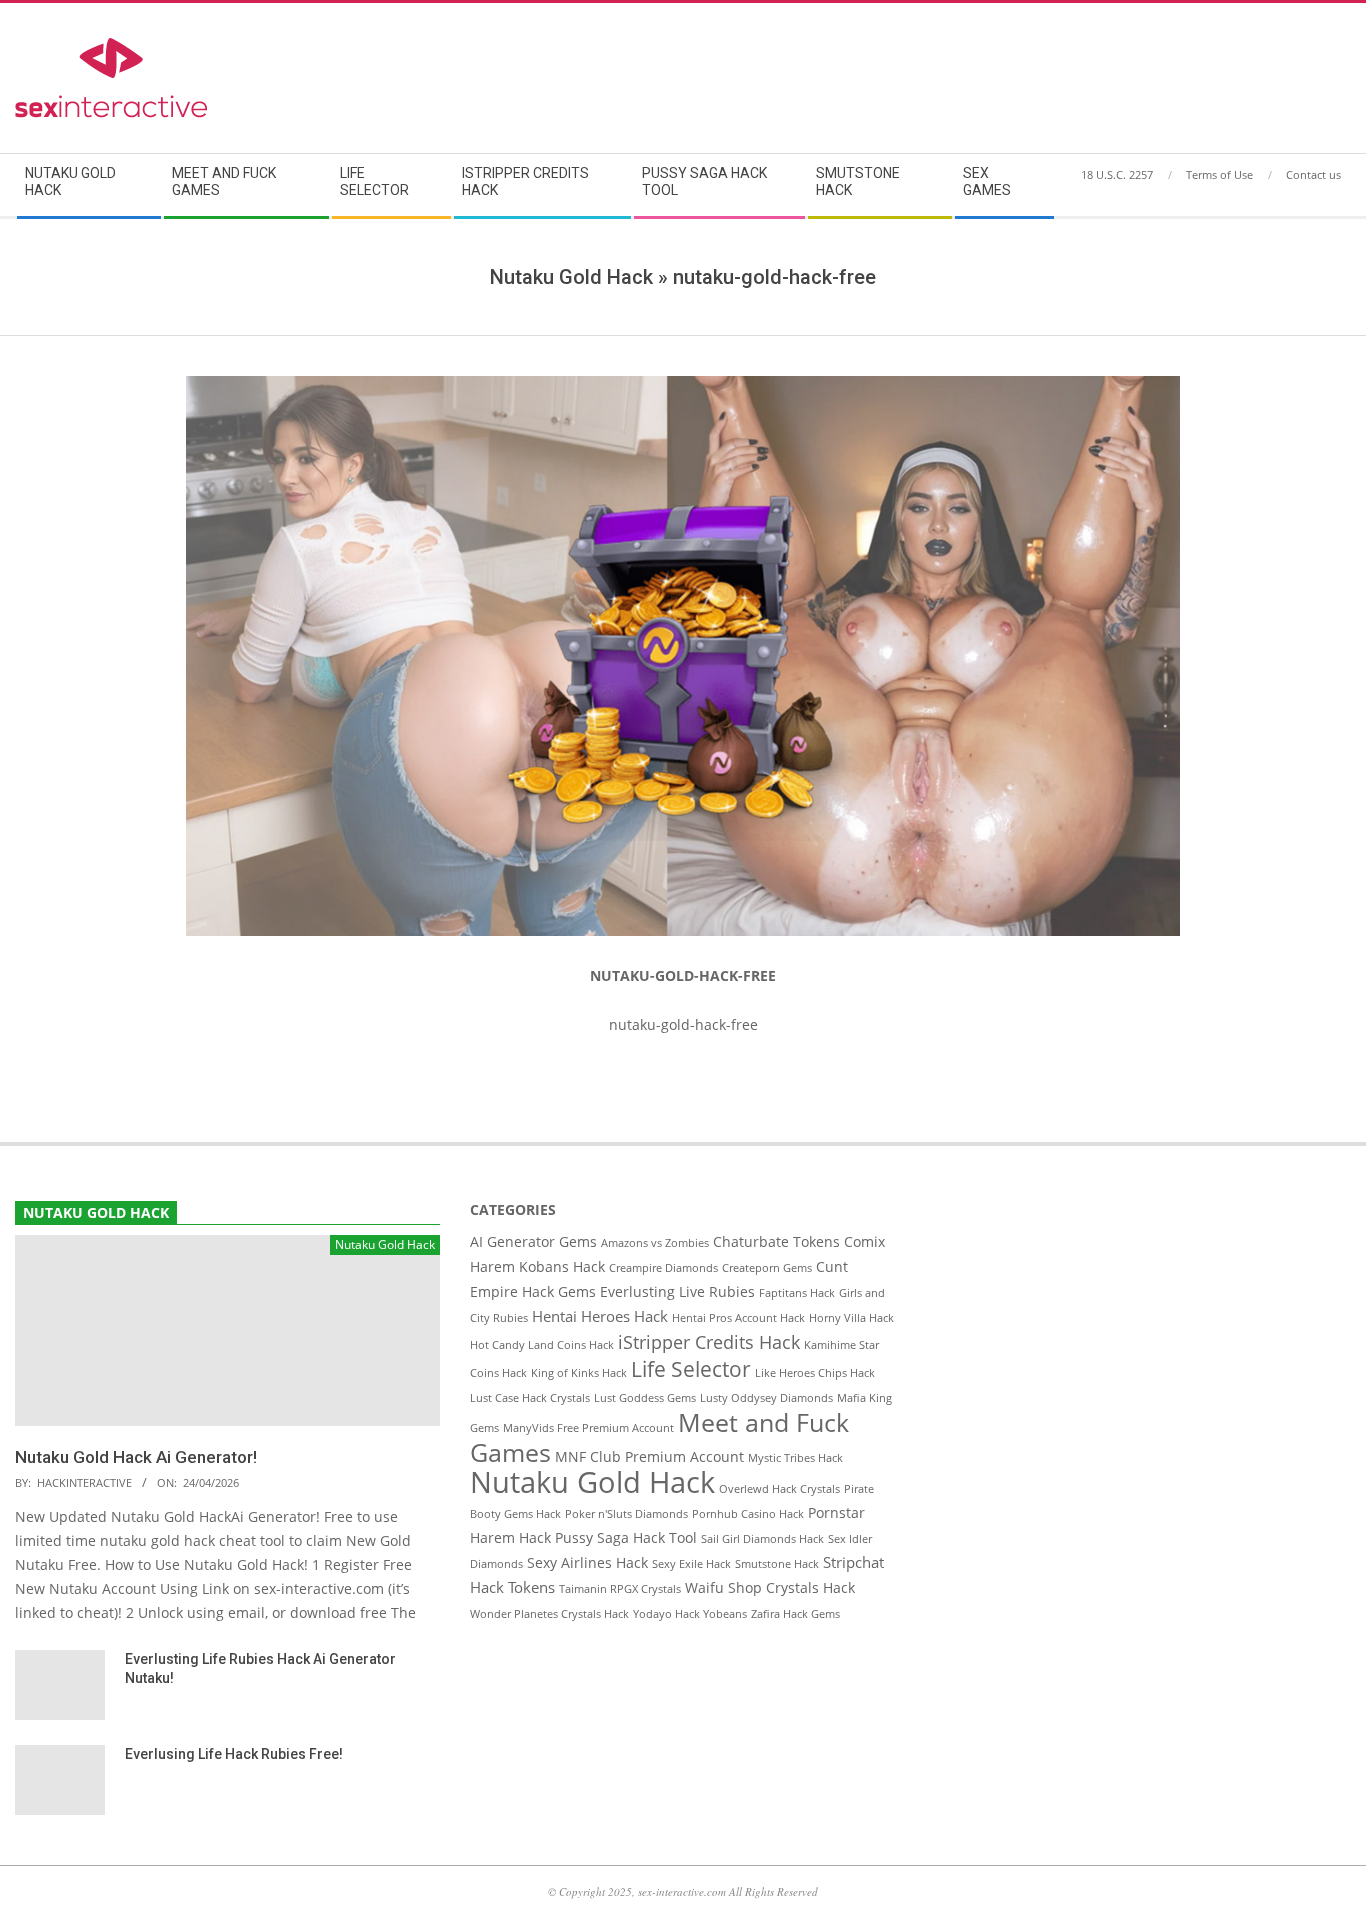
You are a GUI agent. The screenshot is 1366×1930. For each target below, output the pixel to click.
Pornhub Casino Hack (748, 1514)
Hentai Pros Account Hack (738, 1318)
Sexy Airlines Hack (587, 1563)
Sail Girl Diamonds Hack (762, 1539)
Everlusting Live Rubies (677, 1292)
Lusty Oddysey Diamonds (766, 1398)
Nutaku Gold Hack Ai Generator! (136, 1457)
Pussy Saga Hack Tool (626, 1538)
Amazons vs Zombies (655, 1243)
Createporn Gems (767, 1268)
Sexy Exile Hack (691, 1564)
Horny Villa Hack (851, 1318)
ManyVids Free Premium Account (588, 1428)
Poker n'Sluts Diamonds (626, 1514)
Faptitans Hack (797, 1293)
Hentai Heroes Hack (600, 1316)
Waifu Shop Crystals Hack (770, 1588)
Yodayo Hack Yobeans (690, 1614)
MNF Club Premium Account (649, 1457)
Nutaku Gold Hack (592, 1482)
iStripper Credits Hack (709, 1341)
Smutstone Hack (777, 1564)
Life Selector (691, 1369)
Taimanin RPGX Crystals (620, 1589)
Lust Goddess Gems (645, 1398)
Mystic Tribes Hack (795, 1458)
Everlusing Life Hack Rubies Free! (234, 1754)
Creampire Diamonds (663, 1268)
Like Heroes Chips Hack (815, 1373)
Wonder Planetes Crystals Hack (549, 1614)
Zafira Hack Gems (795, 1614)
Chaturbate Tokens (776, 1242)
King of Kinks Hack (579, 1373)
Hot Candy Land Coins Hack (542, 1345)
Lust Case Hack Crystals (530, 1398)
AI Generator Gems (533, 1242)
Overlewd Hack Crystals (779, 1489)
